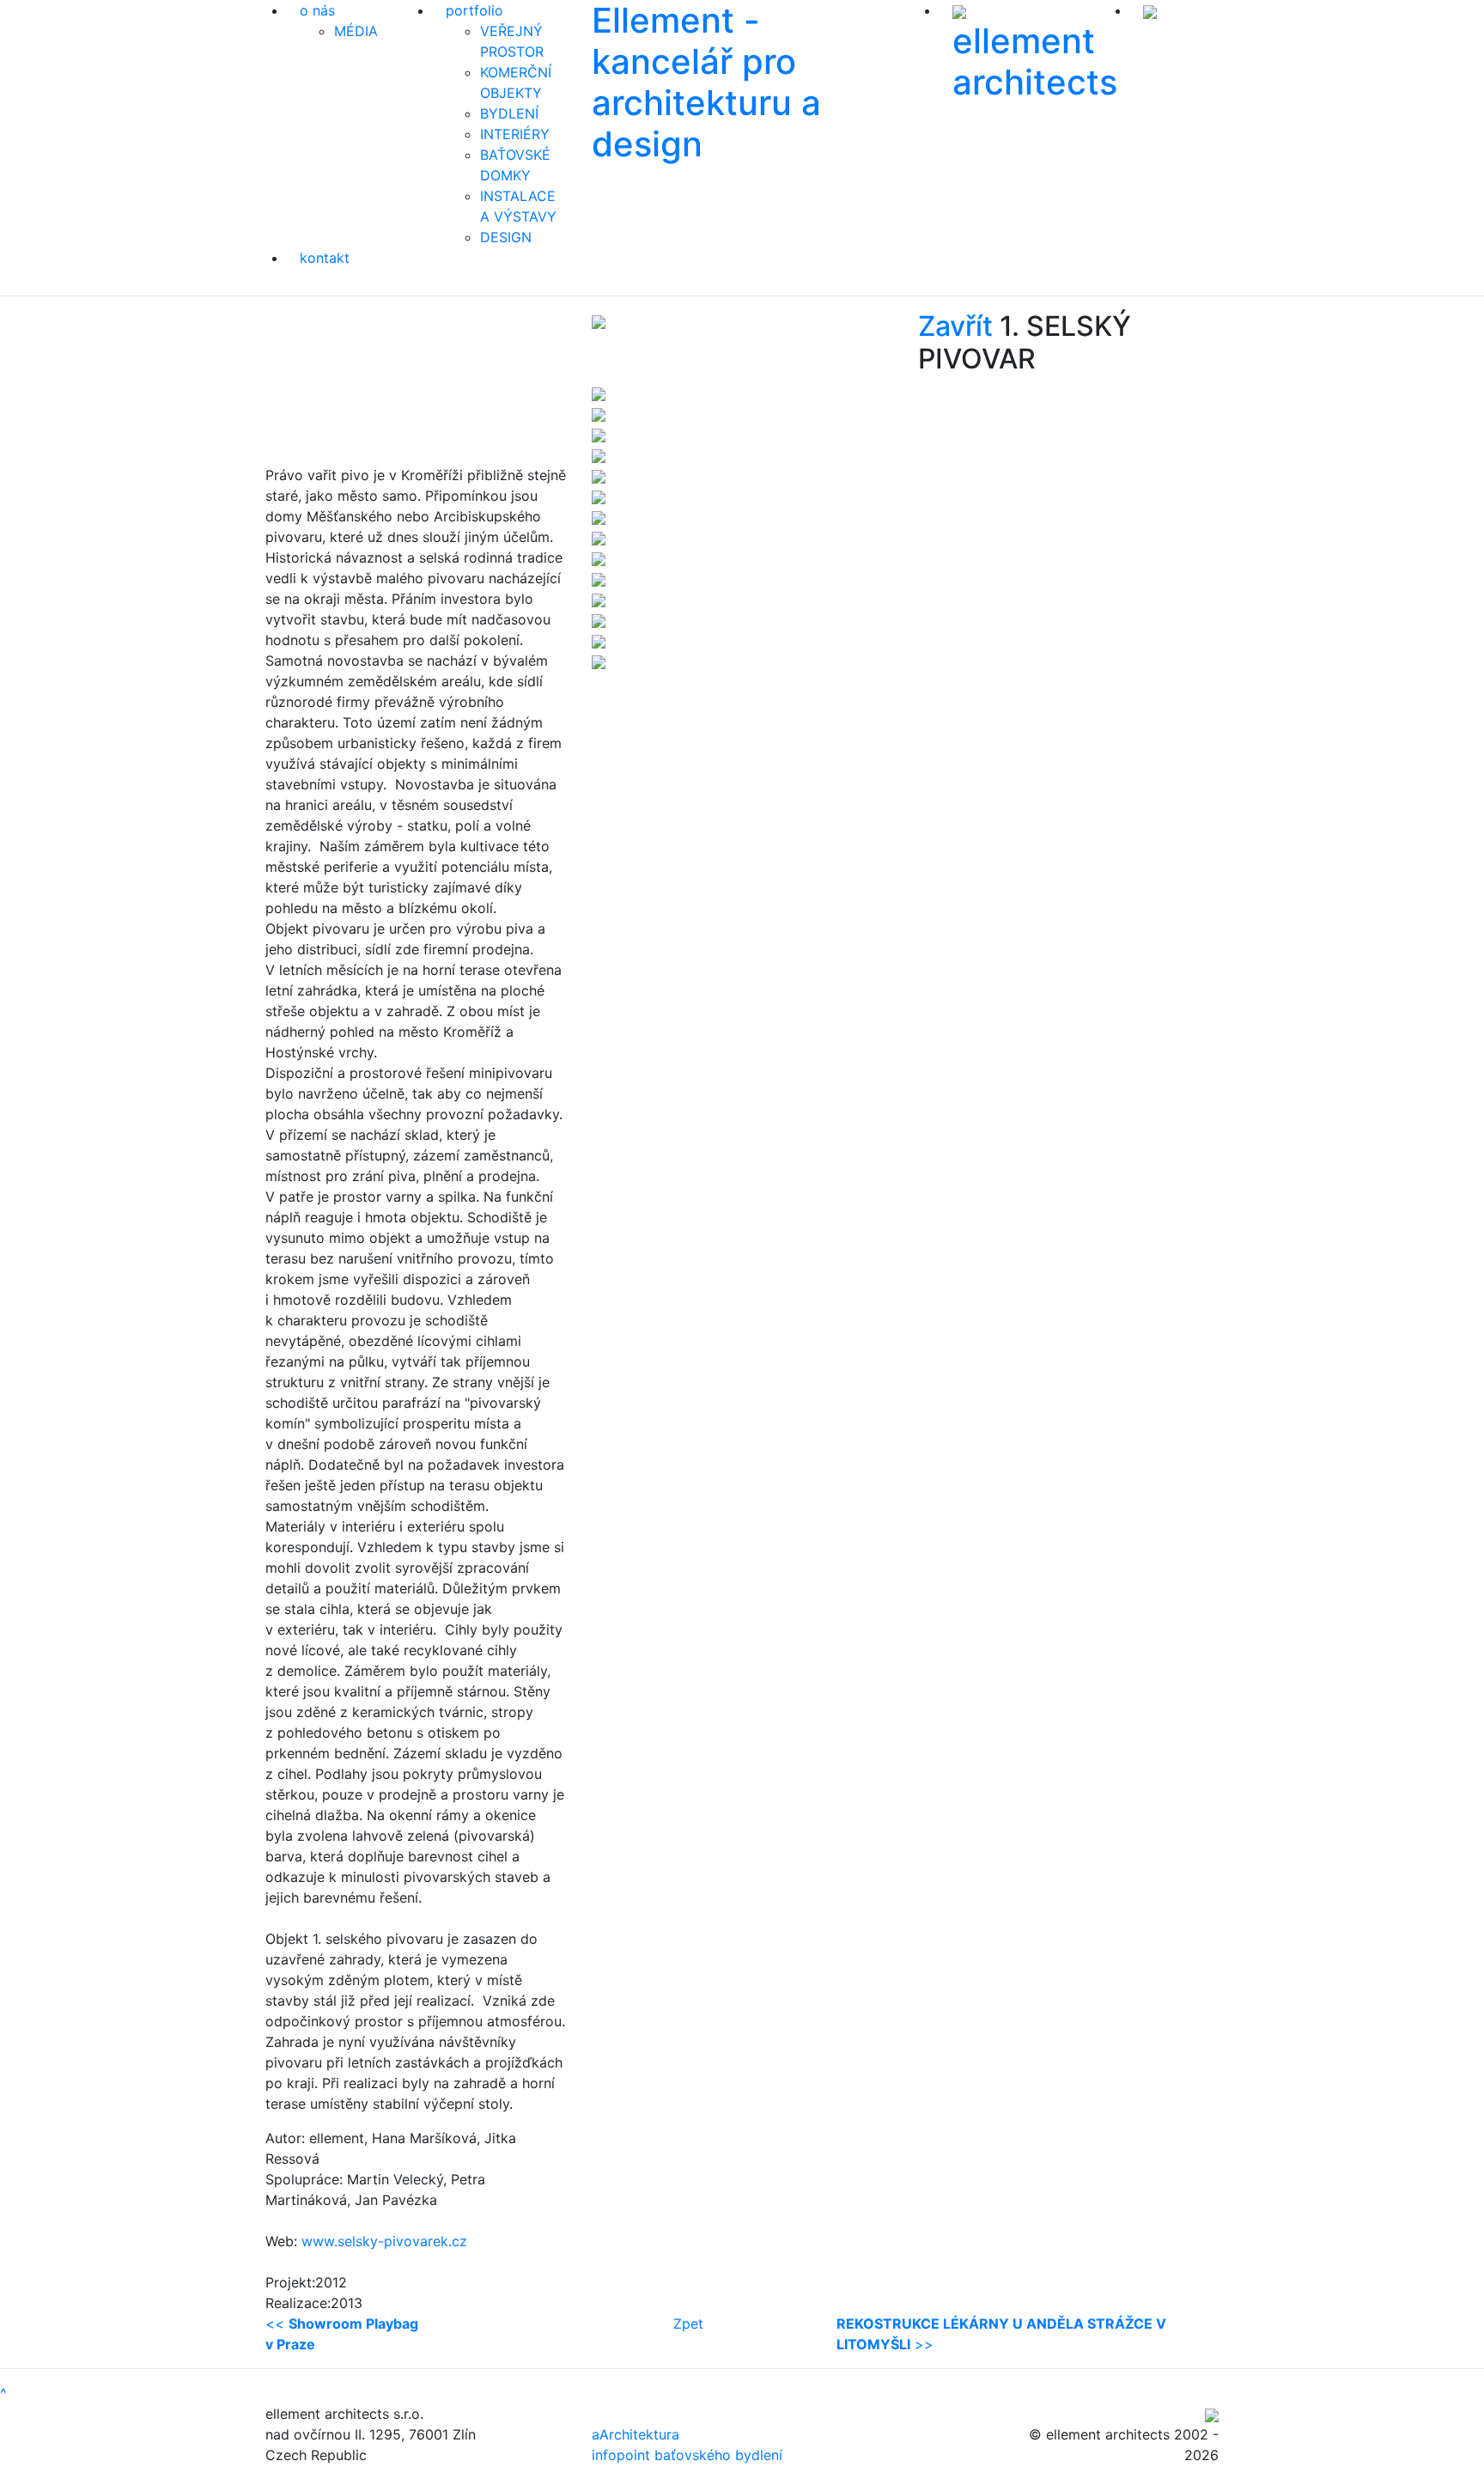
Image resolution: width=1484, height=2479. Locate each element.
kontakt (325, 258)
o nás (317, 10)
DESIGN (506, 237)
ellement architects (1035, 61)
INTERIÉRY (515, 134)
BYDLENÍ (509, 113)
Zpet (688, 2324)
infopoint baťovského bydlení (687, 2455)
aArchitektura (636, 2434)
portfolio (474, 10)
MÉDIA (356, 31)
